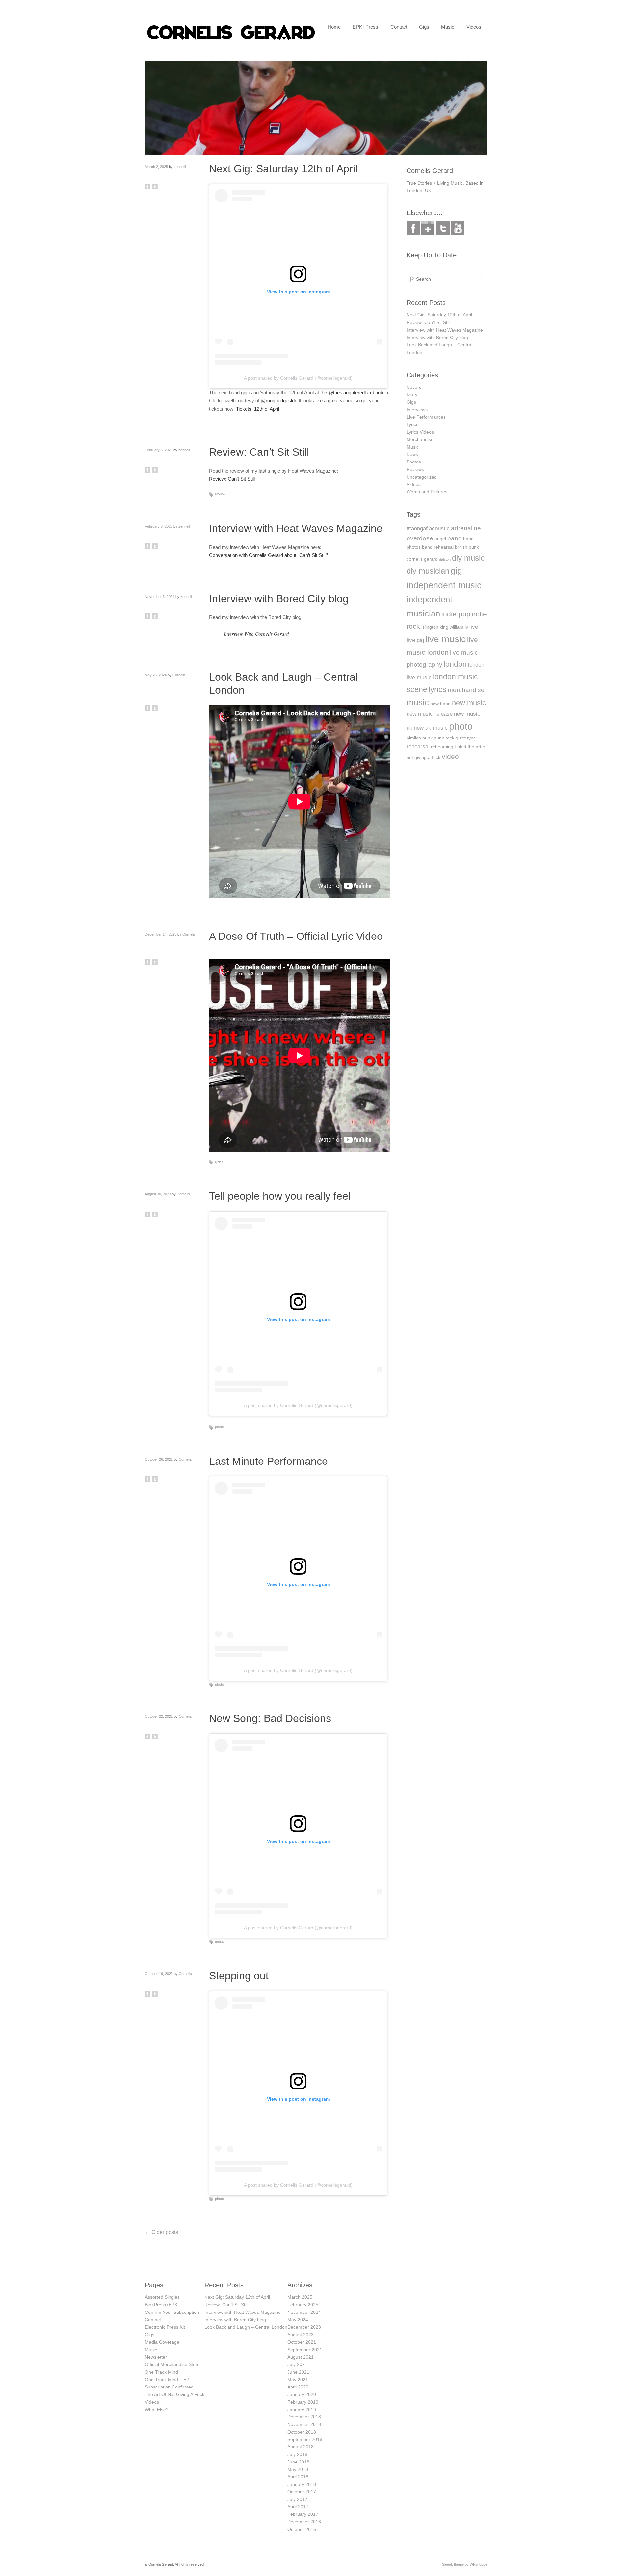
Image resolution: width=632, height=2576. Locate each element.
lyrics (219, 1162)
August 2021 (301, 2357)
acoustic (439, 528)
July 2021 (297, 2364)
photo (219, 1427)
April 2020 (298, 2387)
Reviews (415, 469)
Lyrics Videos (420, 432)
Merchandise (420, 439)
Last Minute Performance (268, 1461)
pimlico (414, 738)
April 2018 (298, 2477)
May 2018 (298, 2469)
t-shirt (461, 747)
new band (440, 704)
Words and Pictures (427, 492)
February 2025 (303, 2305)
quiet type (466, 738)
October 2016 (302, 2529)
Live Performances (426, 417)
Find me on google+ (428, 228)
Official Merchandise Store (172, 2364)
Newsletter (156, 2357)
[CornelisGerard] (231, 40)
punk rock (444, 738)
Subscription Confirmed (169, 2387)
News (412, 454)
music (220, 1941)
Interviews (417, 410)
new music (469, 703)
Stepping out (239, 1976)
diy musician (428, 571)
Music (448, 27)
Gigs (424, 27)
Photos (414, 462)
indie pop (456, 614)
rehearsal (418, 747)
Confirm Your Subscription (172, 2312)
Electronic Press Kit (165, 2327)
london (455, 664)
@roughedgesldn (279, 400)
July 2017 (297, 2499)
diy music (468, 558)
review (220, 494)
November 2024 (304, 2312)
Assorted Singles (162, 2297)
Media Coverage (162, 2342)
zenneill (180, 167)
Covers (414, 387)
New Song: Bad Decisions (270, 1718)
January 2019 (302, 2410)
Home (334, 27)
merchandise (466, 690)
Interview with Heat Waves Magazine (296, 528)
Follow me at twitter (443, 228)
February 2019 (303, 2402)
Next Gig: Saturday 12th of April (283, 169)
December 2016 (304, 2522)
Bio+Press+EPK (161, 2305)
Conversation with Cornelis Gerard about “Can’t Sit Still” (268, 555)
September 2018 (305, 2439)
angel (440, 539)
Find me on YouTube (458, 228)
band (455, 538)
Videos (474, 27)
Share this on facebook (148, 187)
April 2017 (298, 2507)
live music (446, 639)
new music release (430, 714)
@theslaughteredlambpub (356, 393)
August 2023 (301, 2335)
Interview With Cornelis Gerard (256, 634)
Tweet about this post (155, 187)
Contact (399, 27)
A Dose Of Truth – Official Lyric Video (296, 936)
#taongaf (417, 528)
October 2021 (302, 2342)
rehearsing (442, 747)
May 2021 (298, 2380)
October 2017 (302, 2492)
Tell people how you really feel (280, 1196)
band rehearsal (438, 547)
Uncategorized (422, 477)
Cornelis (179, 675)
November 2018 (304, 2424)
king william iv (454, 627)
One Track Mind (161, 2372)
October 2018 (302, 2432)
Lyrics (412, 424)
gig (456, 571)
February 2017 (303, 2514)
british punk (467, 547)
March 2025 (300, 2297)
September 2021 (305, 2350)
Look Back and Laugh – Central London (246, 2327)
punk (427, 738)
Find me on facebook (413, 228)
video (450, 756)
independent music (444, 585)
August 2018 (301, 2447)
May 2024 (298, 2320)
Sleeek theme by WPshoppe (465, 2564)
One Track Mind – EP (167, 2380)
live (474, 627)
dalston (445, 559)
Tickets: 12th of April (258, 409)
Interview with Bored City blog (279, 599)
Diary (412, 394)
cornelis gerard (422, 559)
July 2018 (297, 2454)
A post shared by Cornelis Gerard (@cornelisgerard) (298, 378)
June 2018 (298, 2462)
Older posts (161, 2232)
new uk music (431, 728)
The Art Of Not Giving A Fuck (175, 2394)
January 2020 (302, 2394)
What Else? (157, 2410)
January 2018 (302, 2484)
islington (430, 627)
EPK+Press (365, 27)
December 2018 (304, 2417)
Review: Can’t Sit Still (259, 452)
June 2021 (298, 2372)
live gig (415, 640)
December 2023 (304, 2327)
